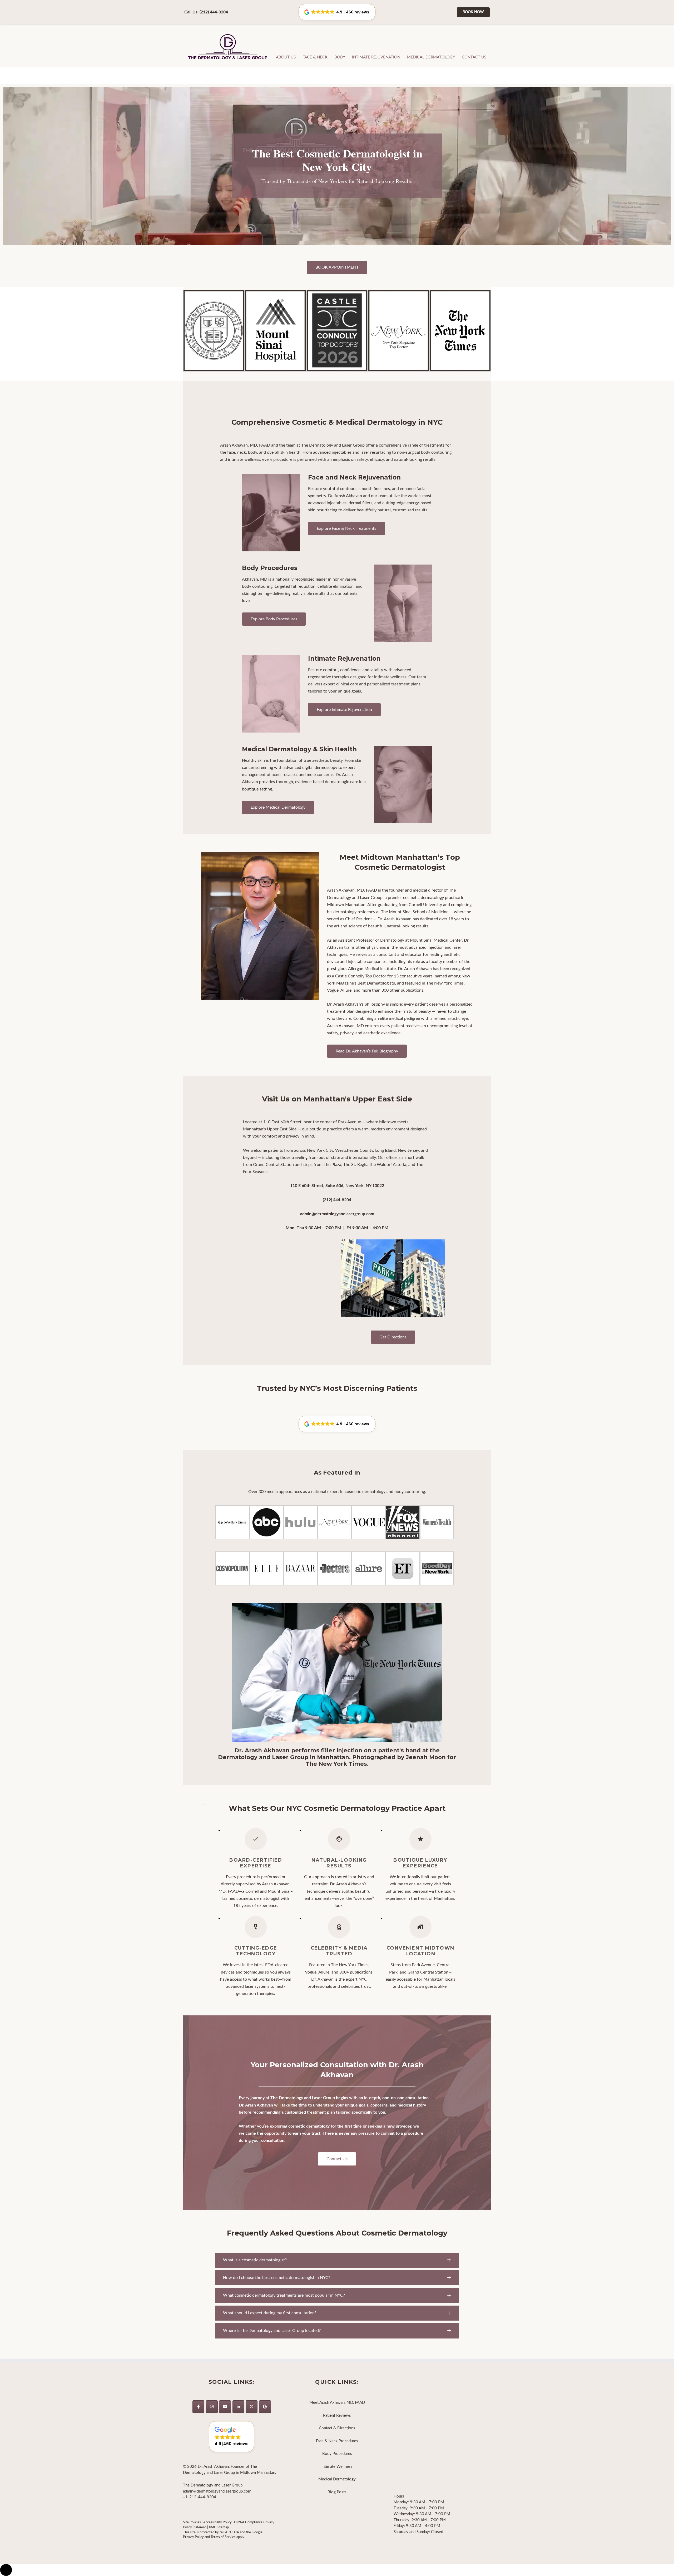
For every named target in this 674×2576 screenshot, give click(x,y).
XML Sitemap (219, 2527)
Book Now (473, 12)
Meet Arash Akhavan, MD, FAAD (337, 2403)
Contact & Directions (337, 2428)
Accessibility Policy (217, 2522)
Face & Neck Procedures (337, 2441)
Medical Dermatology (431, 57)
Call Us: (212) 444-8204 (206, 12)
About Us (286, 57)
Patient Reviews (337, 2415)
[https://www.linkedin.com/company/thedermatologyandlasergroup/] (238, 2406)
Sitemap (200, 2527)
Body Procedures (337, 2454)
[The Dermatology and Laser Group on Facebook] (198, 2406)
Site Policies (192, 2522)
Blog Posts (337, 2492)
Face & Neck (315, 57)
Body (340, 57)
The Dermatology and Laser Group (228, 47)
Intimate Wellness (337, 2466)
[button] (337, 1424)
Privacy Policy (193, 2537)
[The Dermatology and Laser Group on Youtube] (225, 2406)
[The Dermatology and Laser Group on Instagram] (212, 2406)
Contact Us (474, 57)
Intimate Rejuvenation (376, 57)
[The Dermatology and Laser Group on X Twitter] (252, 2406)
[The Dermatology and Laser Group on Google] (265, 2406)
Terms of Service (223, 2537)
